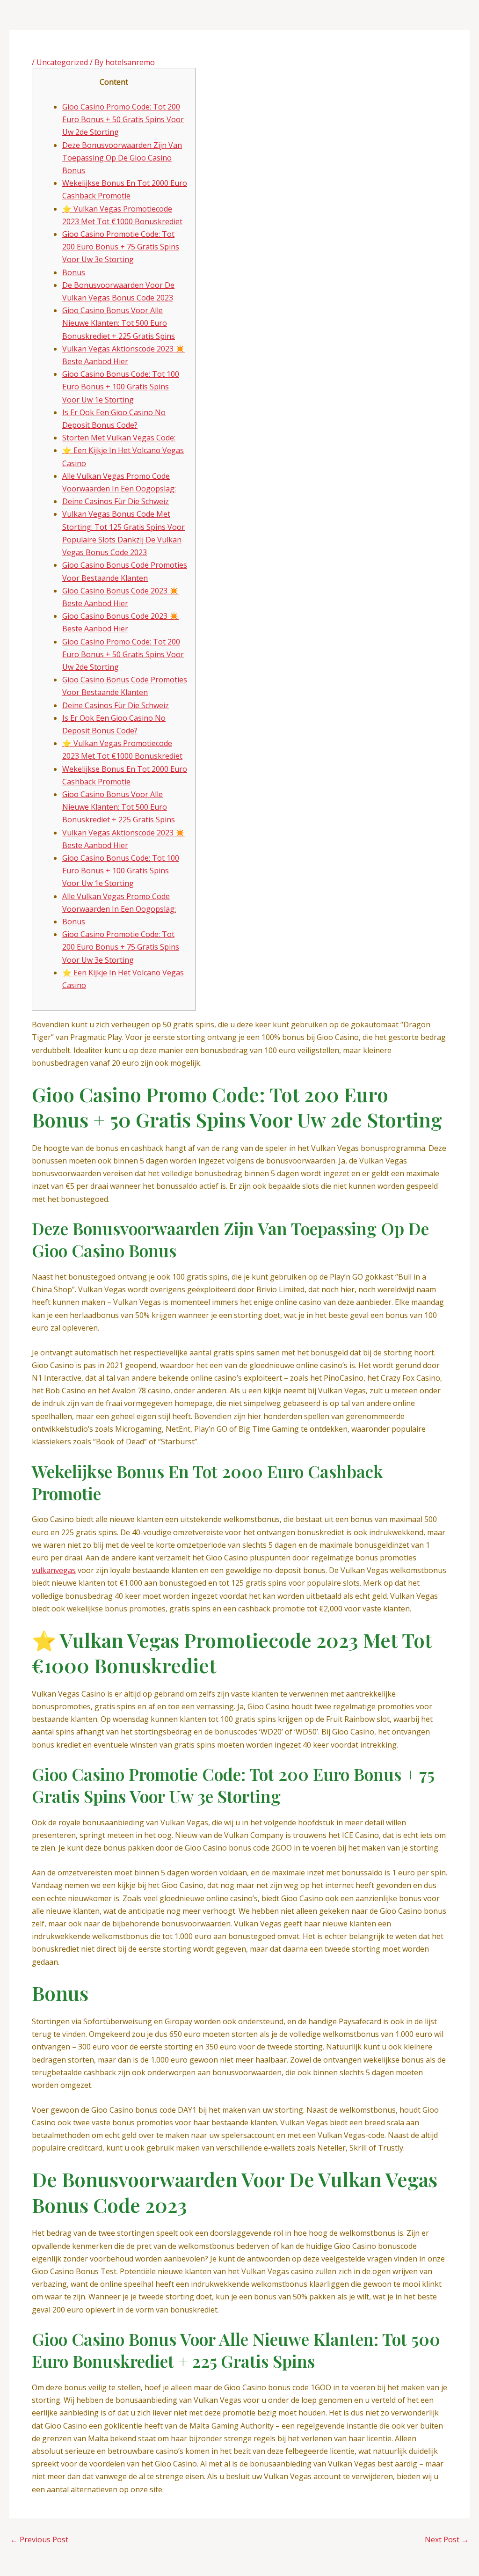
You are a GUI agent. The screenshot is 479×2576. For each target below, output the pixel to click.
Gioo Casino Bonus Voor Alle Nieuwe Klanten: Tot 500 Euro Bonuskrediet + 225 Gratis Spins (119, 323)
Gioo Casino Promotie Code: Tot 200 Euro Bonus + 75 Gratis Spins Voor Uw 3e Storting (121, 247)
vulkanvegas (54, 1570)
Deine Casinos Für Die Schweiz (116, 501)
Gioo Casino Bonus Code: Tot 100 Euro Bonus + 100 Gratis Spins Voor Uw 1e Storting (121, 387)
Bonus (74, 272)
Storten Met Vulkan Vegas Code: (119, 438)
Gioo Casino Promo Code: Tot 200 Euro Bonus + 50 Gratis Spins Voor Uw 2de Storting (123, 119)
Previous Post (39, 2539)
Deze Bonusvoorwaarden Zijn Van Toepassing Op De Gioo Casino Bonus (122, 158)
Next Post (447, 2539)
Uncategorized (62, 62)
